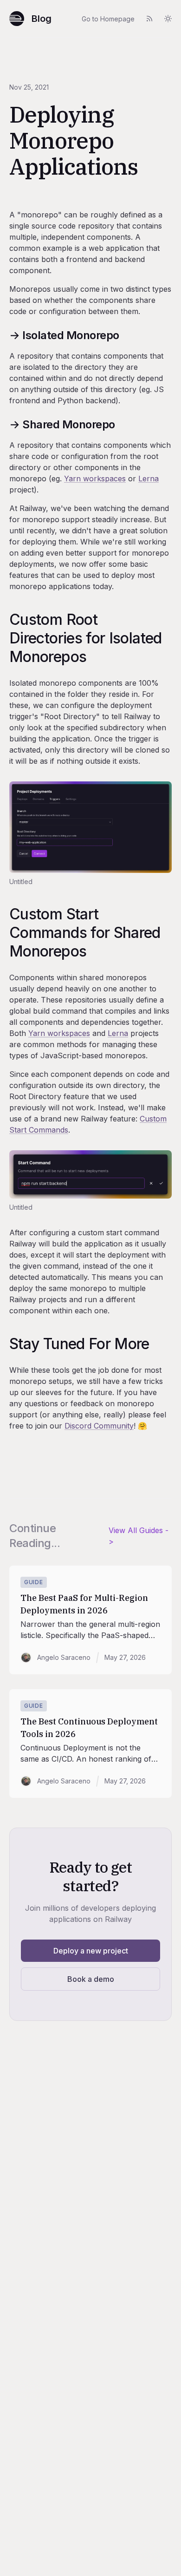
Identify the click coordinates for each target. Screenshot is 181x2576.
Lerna (149, 478)
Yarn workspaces (95, 478)
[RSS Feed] (149, 19)
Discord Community (99, 1426)
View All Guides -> (139, 1536)
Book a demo (91, 1979)
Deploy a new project (91, 1951)
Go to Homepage (108, 19)
